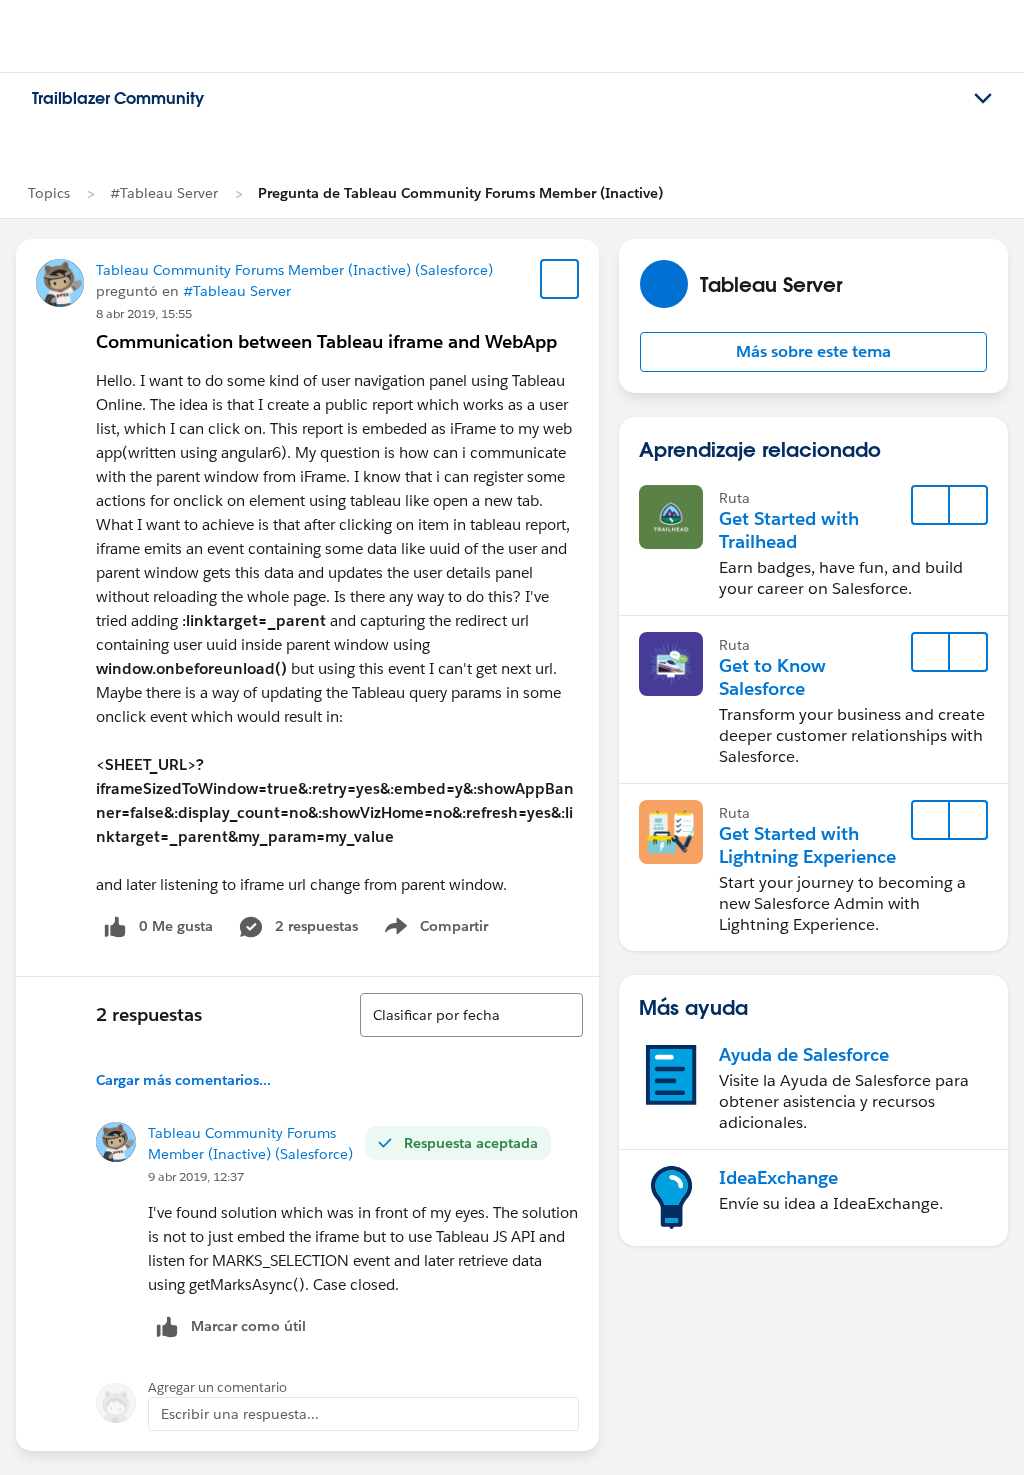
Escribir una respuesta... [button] (240, 1414)
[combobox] (471, 1015)
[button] (813, 352)
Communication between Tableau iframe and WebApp (326, 341)
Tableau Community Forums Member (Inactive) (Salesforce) (294, 270)
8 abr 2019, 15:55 (144, 313)
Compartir (448, 930)
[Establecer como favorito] (560, 279)
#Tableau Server (164, 193)
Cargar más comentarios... (183, 1080)
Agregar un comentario (217, 1387)
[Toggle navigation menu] (983, 99)
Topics (49, 193)
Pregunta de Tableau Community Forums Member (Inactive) (460, 193)
